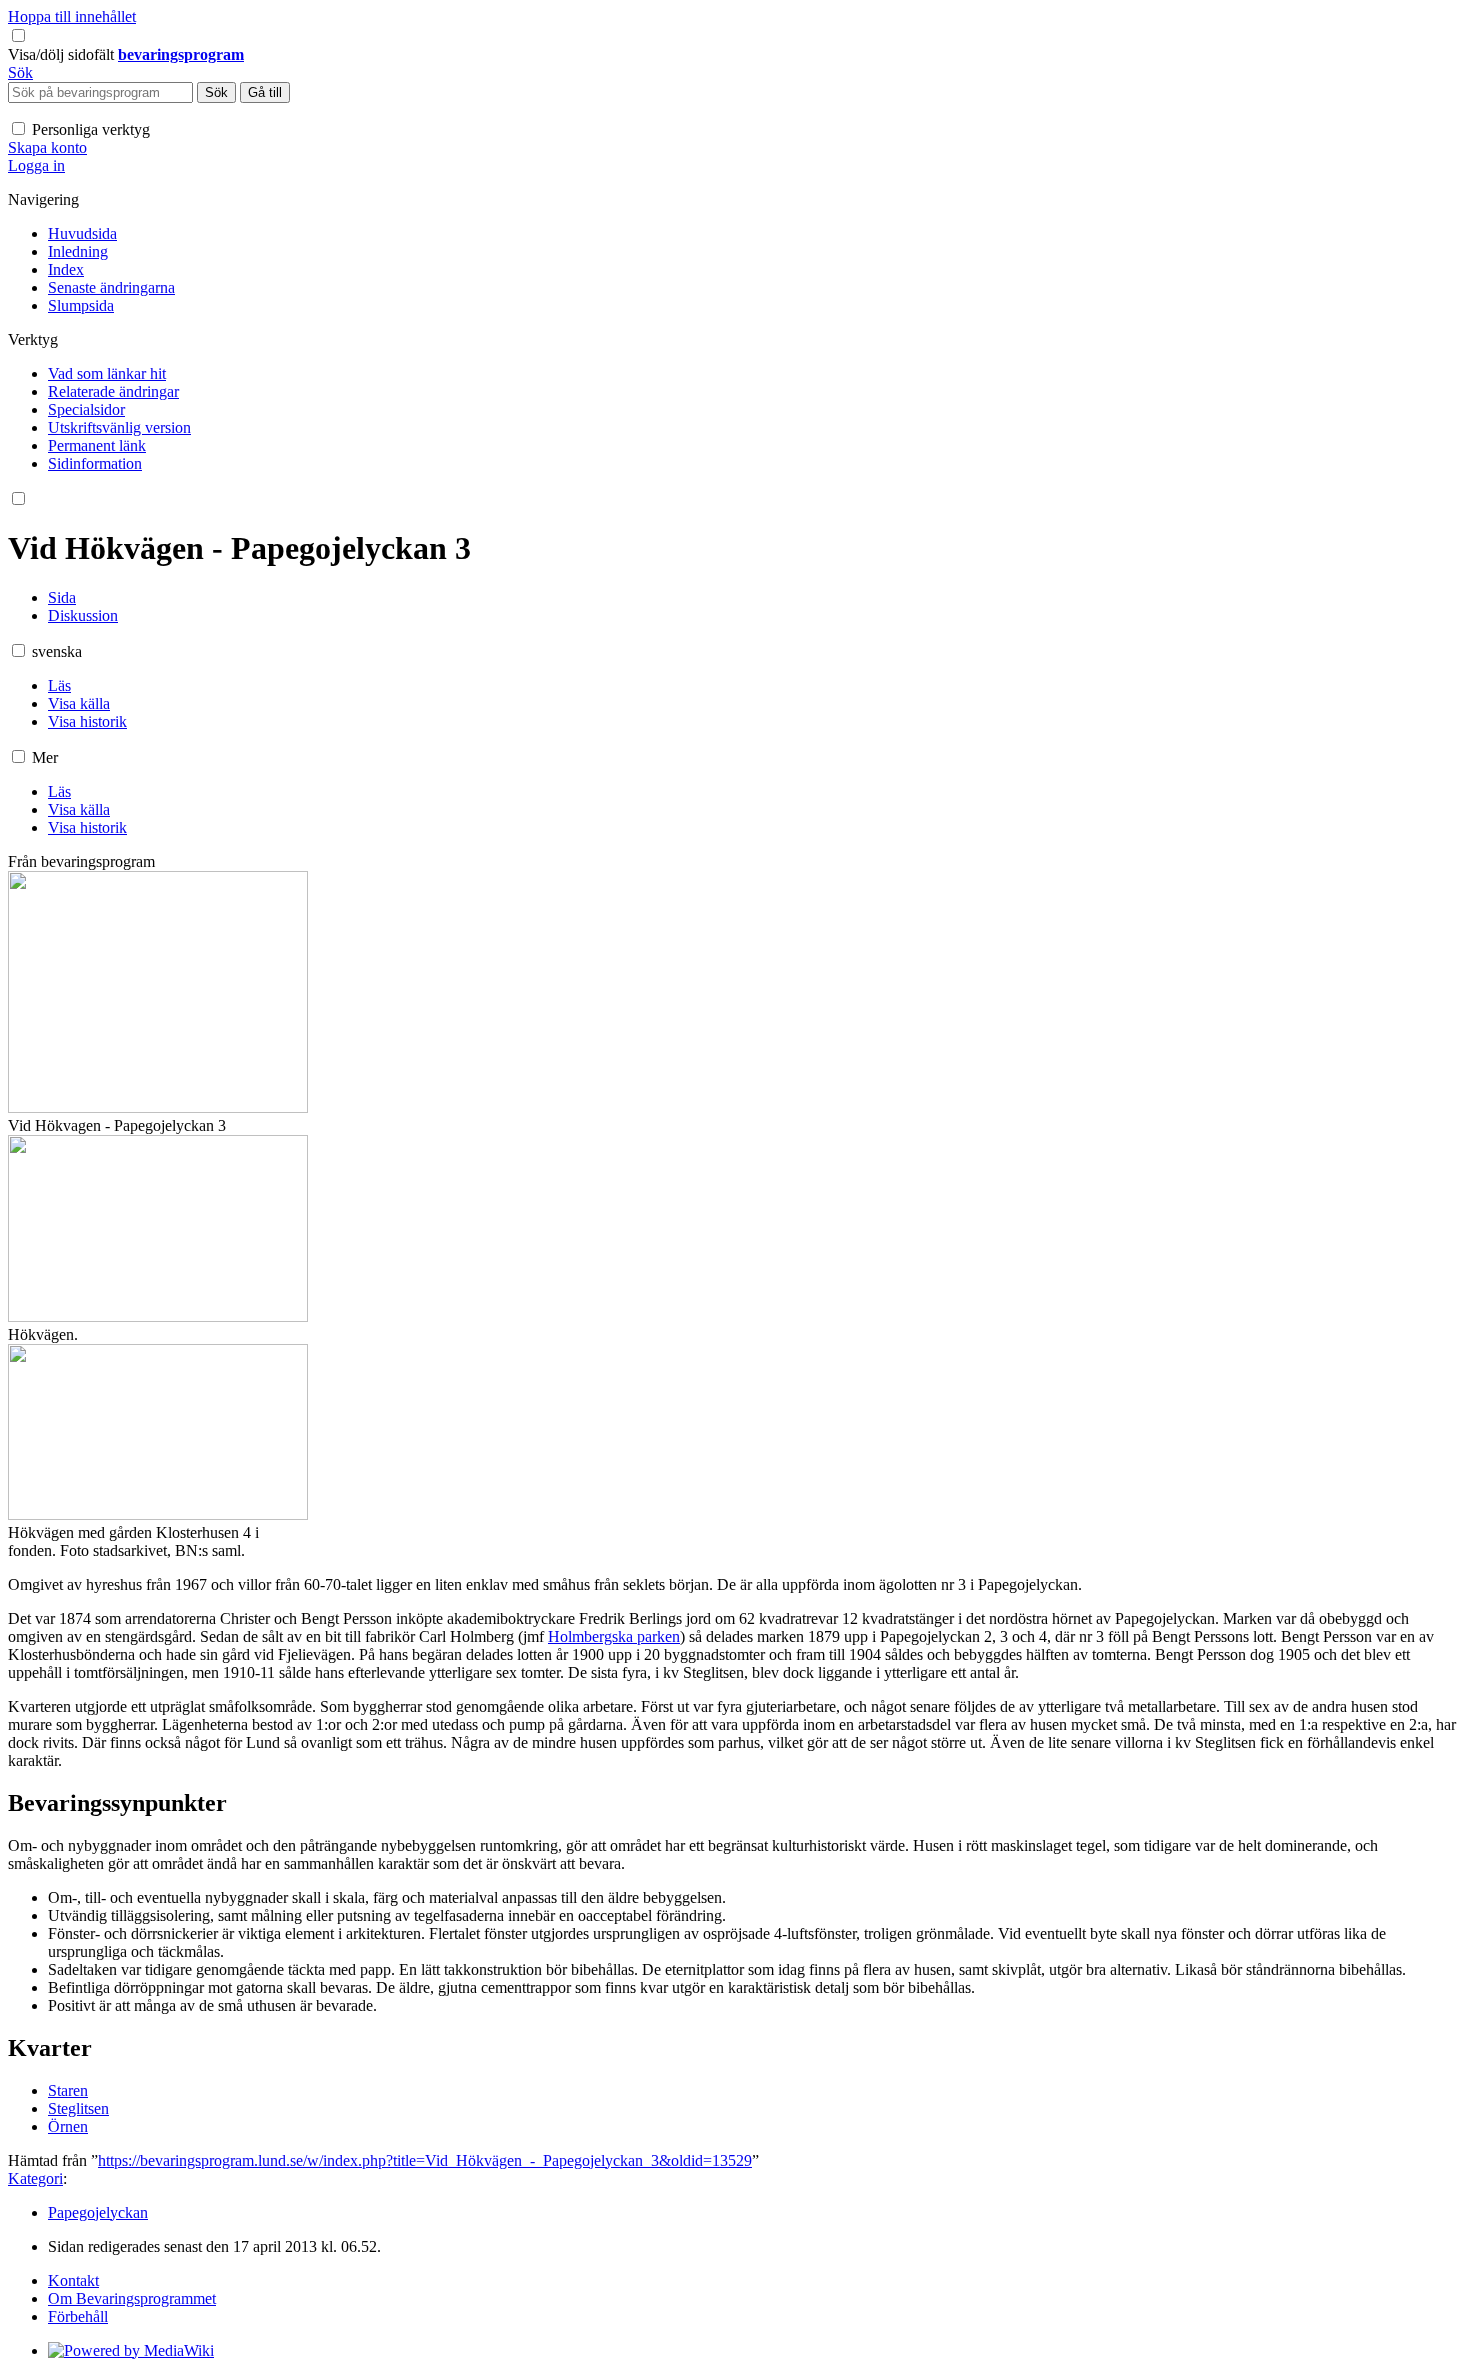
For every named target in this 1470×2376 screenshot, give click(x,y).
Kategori (35, 2178)
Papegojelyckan (98, 2212)
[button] (63, 54)
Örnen (68, 2126)
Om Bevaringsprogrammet (132, 2298)
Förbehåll (78, 2316)
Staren (68, 2090)
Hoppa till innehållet (72, 16)
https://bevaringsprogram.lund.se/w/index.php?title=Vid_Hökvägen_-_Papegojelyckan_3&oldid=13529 (425, 2160)
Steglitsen (78, 2108)
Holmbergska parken (614, 1636)
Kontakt (73, 2280)
